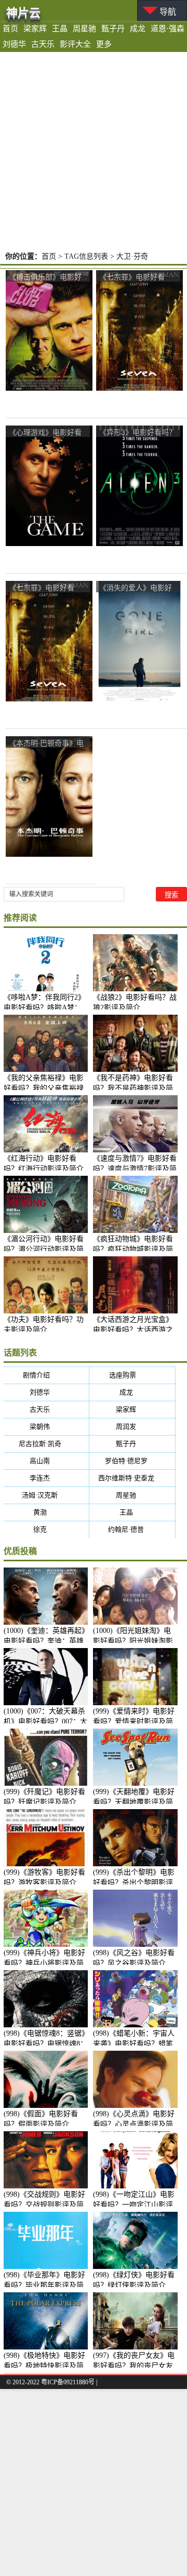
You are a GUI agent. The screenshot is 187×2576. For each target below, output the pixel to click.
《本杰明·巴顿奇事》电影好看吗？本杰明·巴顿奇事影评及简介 (46, 743)
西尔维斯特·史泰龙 (133, 1478)
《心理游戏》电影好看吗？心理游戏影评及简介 (45, 433)
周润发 (132, 1426)
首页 (10, 29)
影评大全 (75, 44)
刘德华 (14, 44)
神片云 (23, 13)
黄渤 (46, 1512)
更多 (104, 44)
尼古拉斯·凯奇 (46, 1444)
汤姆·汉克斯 (46, 1495)
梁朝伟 (46, 1426)
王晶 (60, 29)
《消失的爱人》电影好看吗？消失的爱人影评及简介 (136, 588)
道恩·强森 (168, 29)
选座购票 (133, 1375)
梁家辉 (35, 29)
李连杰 (46, 1478)
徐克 (46, 1529)
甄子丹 (113, 29)
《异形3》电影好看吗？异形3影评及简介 (138, 433)
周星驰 (84, 29)
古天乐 (43, 44)
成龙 (138, 29)
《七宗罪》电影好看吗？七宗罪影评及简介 (136, 277)
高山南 (46, 1461)
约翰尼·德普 (132, 1529)
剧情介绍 (46, 1375)
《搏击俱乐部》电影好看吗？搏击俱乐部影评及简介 (45, 277)
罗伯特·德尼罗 (133, 1461)
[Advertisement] (94, 151)
